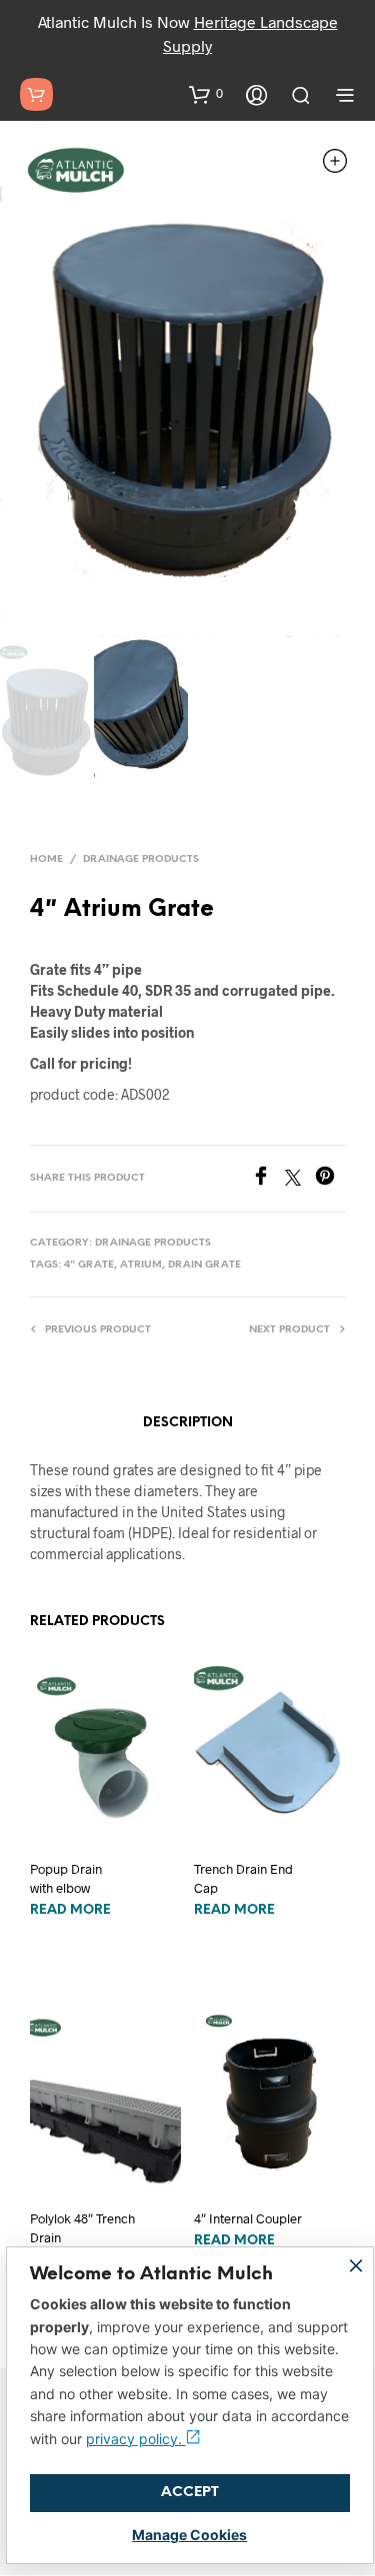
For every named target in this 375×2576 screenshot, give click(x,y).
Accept (190, 2493)
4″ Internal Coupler (248, 2218)
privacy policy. (136, 2439)
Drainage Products (141, 859)
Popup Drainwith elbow (66, 1878)
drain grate (204, 1265)
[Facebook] (268, 1179)
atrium (141, 1265)
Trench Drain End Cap (243, 1878)
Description (188, 1423)
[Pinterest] (330, 1179)
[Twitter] (300, 1179)
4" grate (89, 1265)
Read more (70, 1910)
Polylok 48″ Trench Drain (82, 2227)
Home (46, 859)
